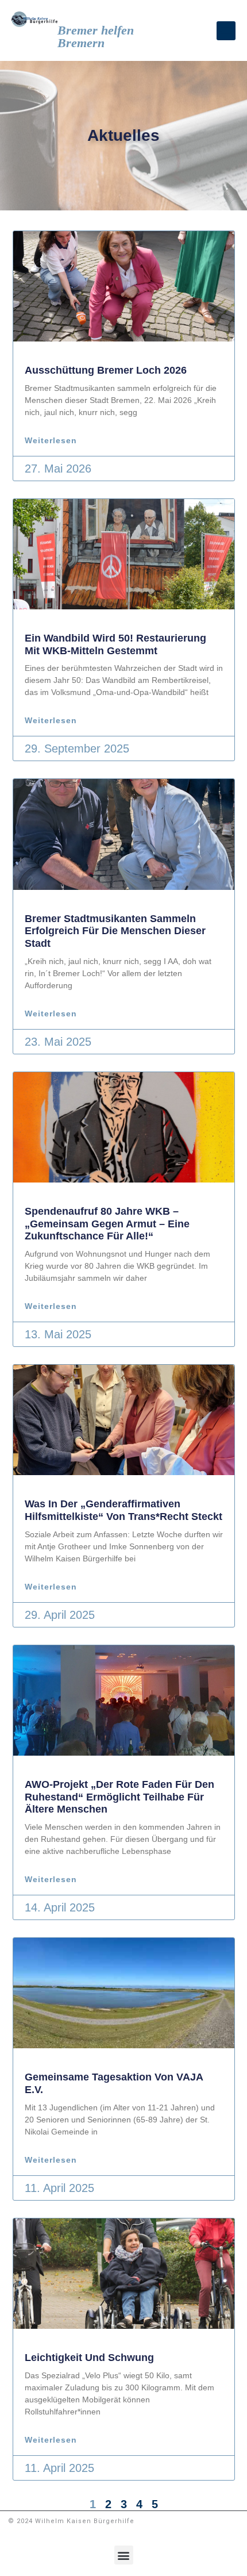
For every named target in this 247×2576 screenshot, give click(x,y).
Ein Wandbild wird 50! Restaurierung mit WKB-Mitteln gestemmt (115, 644)
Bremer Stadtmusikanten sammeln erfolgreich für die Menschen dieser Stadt (115, 931)
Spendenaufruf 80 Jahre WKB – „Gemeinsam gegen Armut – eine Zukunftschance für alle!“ (107, 1224)
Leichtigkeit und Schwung (89, 2358)
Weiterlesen (51, 440)
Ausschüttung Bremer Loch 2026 (106, 370)
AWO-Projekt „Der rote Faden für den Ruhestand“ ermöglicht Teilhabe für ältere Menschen (119, 1797)
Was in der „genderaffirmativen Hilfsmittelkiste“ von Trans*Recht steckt (123, 1510)
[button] (226, 31)
